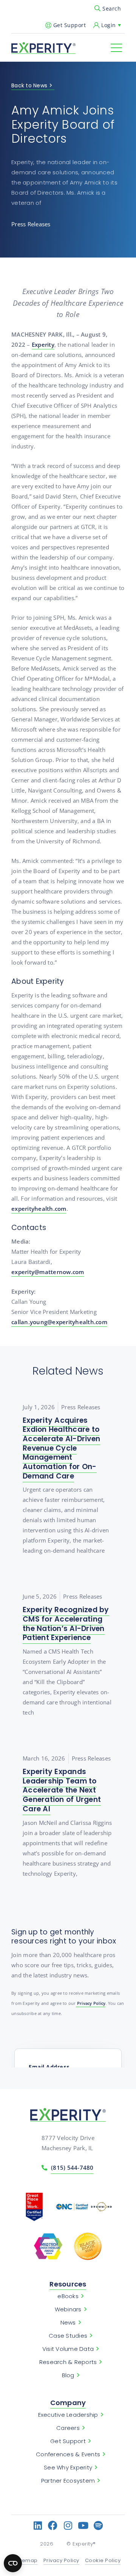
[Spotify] (98, 2525)
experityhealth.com (39, 1209)
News (68, 2323)
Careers (68, 2428)
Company (68, 2403)
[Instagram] (68, 2525)
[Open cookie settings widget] (13, 2563)
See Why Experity (68, 2468)
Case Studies (68, 2336)
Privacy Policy (91, 2003)
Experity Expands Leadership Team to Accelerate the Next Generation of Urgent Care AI (62, 1790)
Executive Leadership (68, 2415)
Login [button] (109, 25)
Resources (68, 2284)
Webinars (68, 2309)
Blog (68, 2375)
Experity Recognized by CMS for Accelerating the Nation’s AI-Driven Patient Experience (66, 1624)
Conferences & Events (68, 2454)
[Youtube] (83, 2525)
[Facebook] (53, 2525)
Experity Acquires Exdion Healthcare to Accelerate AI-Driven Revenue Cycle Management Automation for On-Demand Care (61, 1448)
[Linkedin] (38, 2525)
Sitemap (27, 2561)
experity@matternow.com (48, 1272)
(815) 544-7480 (72, 2167)
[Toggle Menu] (116, 48)
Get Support (70, 25)
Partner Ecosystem (68, 2481)
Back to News (29, 86)
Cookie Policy (103, 2561)
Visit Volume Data (68, 2349)
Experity (43, 344)
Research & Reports (68, 2362)
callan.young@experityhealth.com (59, 1322)
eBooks (68, 2296)
